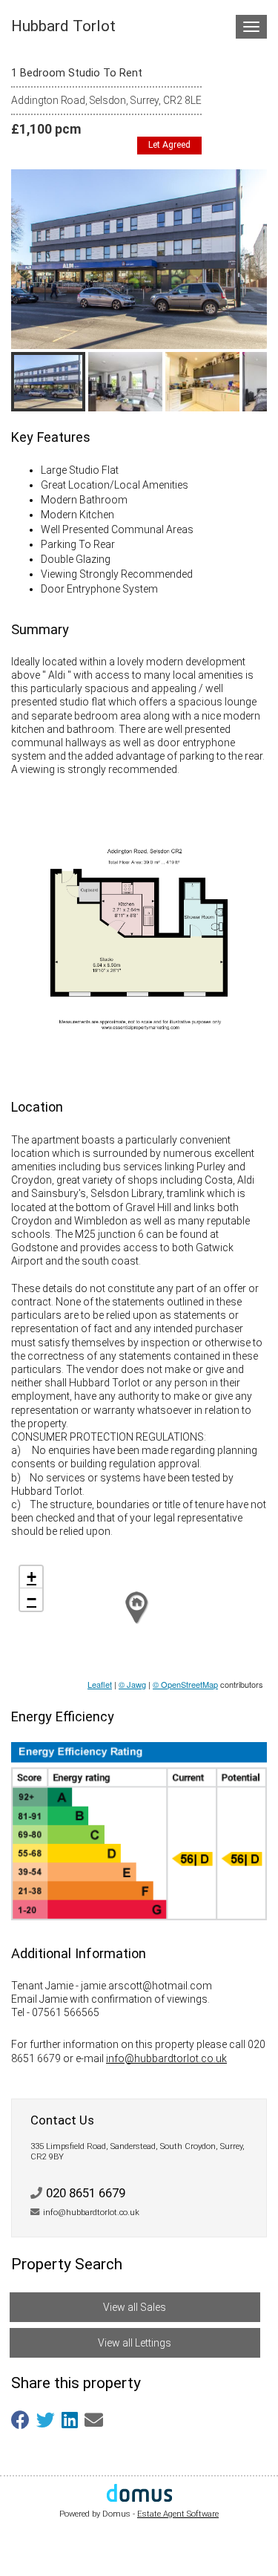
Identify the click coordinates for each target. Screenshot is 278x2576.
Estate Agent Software (178, 2514)
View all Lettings (135, 2343)
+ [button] (32, 1577)
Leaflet (100, 1684)
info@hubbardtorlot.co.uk (166, 2058)
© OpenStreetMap (185, 1684)
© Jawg (132, 1684)
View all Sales (135, 2307)
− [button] (32, 1599)
